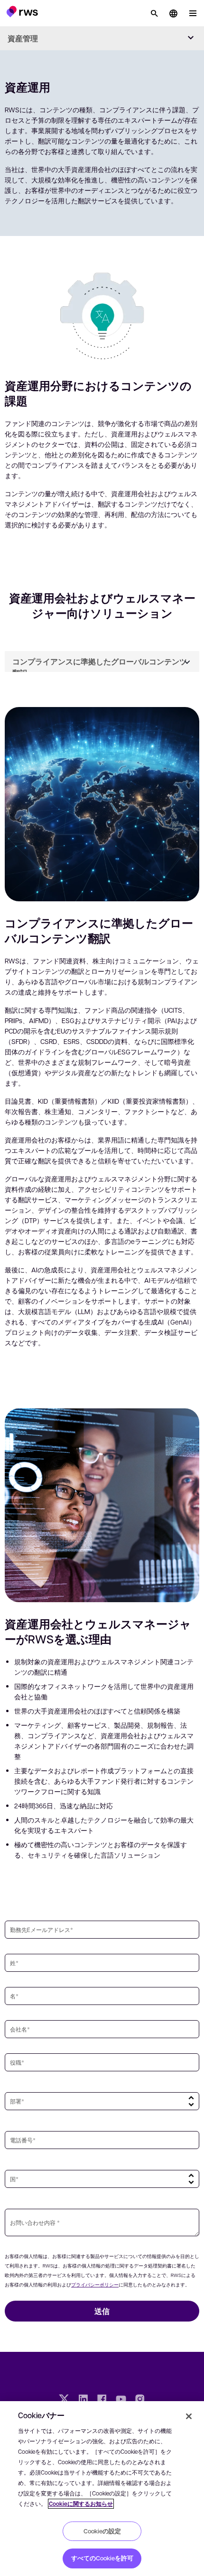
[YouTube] (121, 2400)
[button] (22, 11)
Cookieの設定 (102, 2531)
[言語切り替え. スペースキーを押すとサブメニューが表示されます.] (173, 13)
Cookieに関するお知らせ (81, 2504)
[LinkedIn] (83, 2400)
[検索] (154, 13)
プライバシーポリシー (95, 2284)
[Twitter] (64, 2400)
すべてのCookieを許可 (102, 2558)
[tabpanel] (102, 1025)
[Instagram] (140, 2400)
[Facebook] (102, 2400)
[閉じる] (189, 2416)
